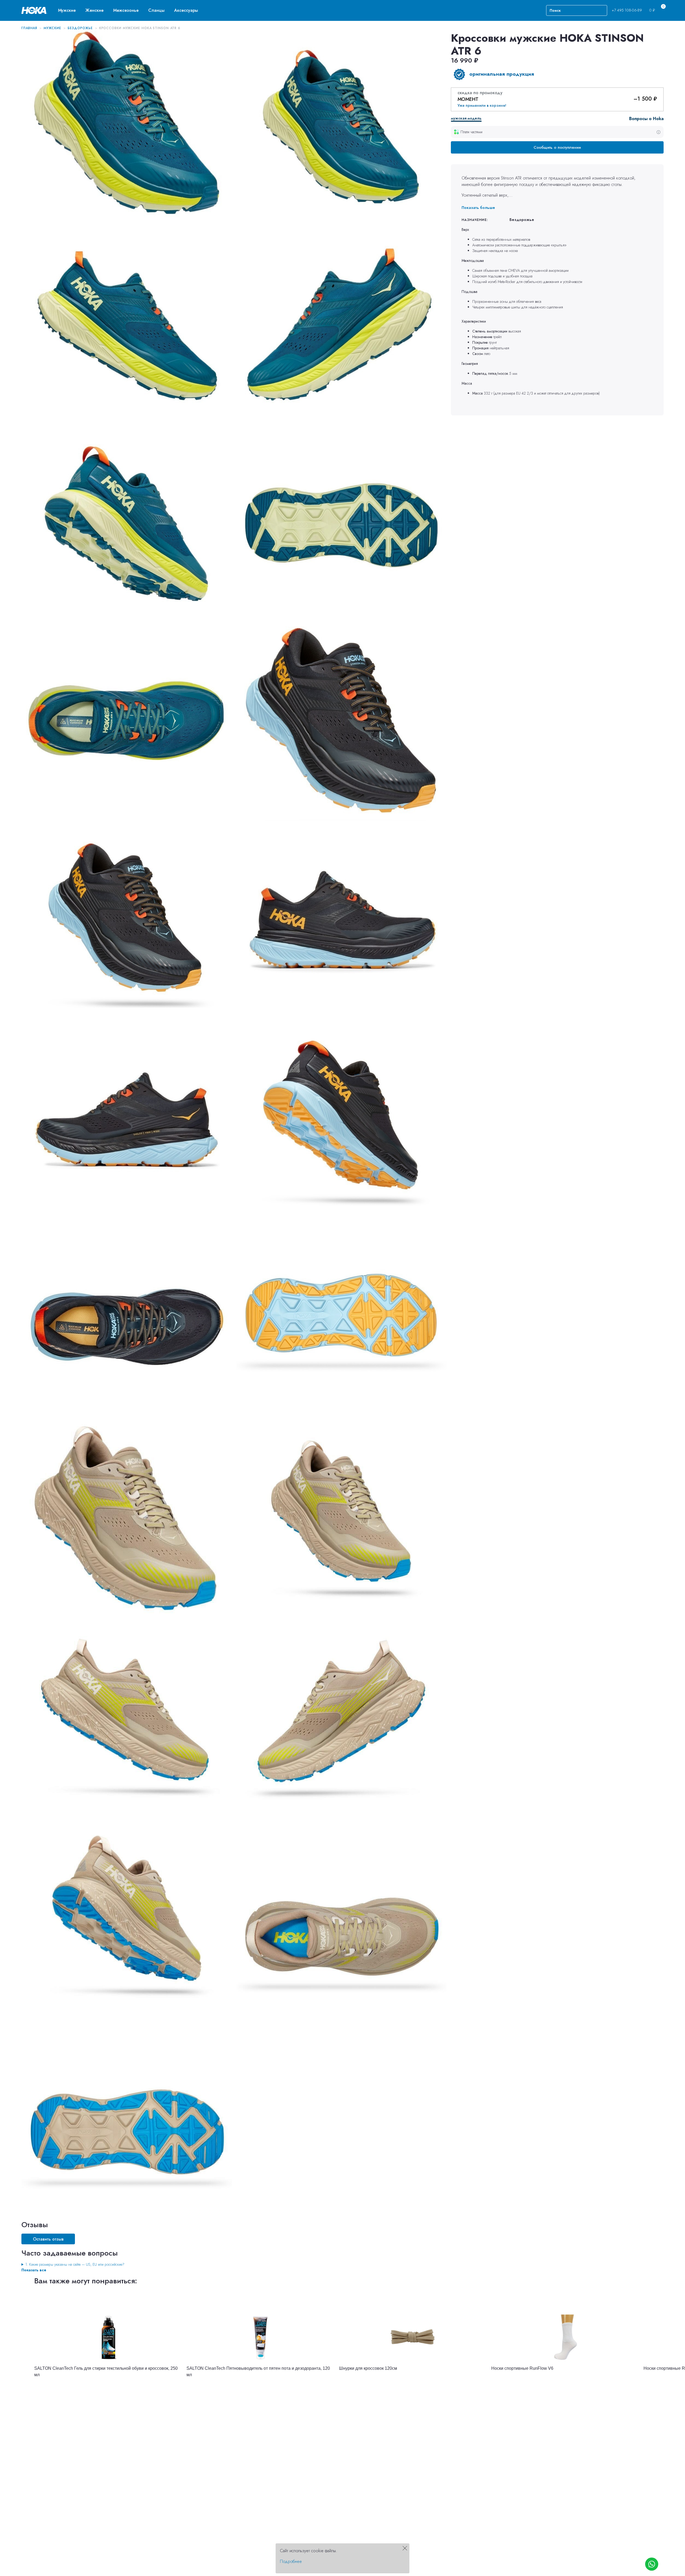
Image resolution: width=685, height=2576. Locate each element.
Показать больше (478, 208)
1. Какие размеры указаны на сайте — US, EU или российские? (75, 2264)
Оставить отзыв (48, 2239)
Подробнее (291, 2561)
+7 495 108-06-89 (627, 10)
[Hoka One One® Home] (35, 10)
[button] (67, 10)
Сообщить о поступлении (557, 147)
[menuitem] (67, 10)
